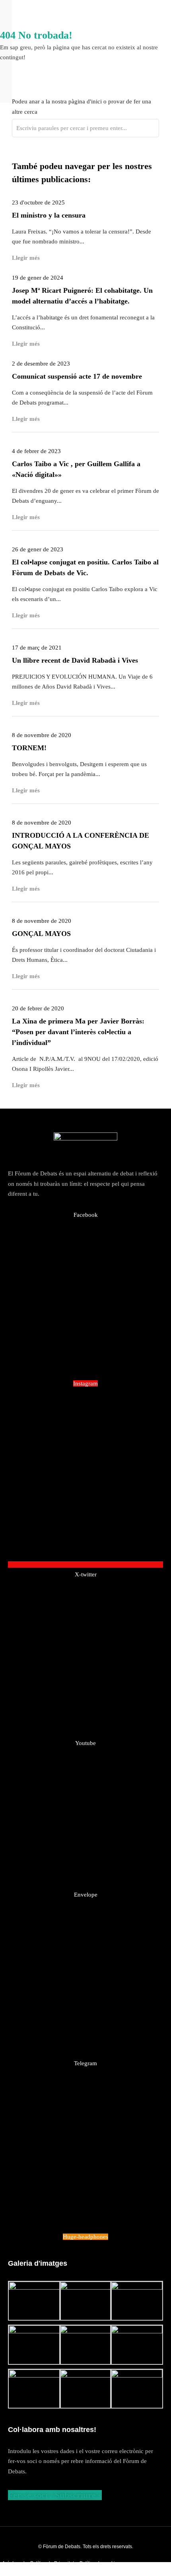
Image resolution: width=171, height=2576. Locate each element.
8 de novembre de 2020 (42, 735)
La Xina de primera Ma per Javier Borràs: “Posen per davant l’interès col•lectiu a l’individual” (78, 1032)
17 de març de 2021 (37, 648)
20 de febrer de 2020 (38, 1008)
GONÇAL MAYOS (41, 934)
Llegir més (26, 517)
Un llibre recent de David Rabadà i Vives (75, 660)
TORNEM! (29, 748)
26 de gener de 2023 (38, 549)
